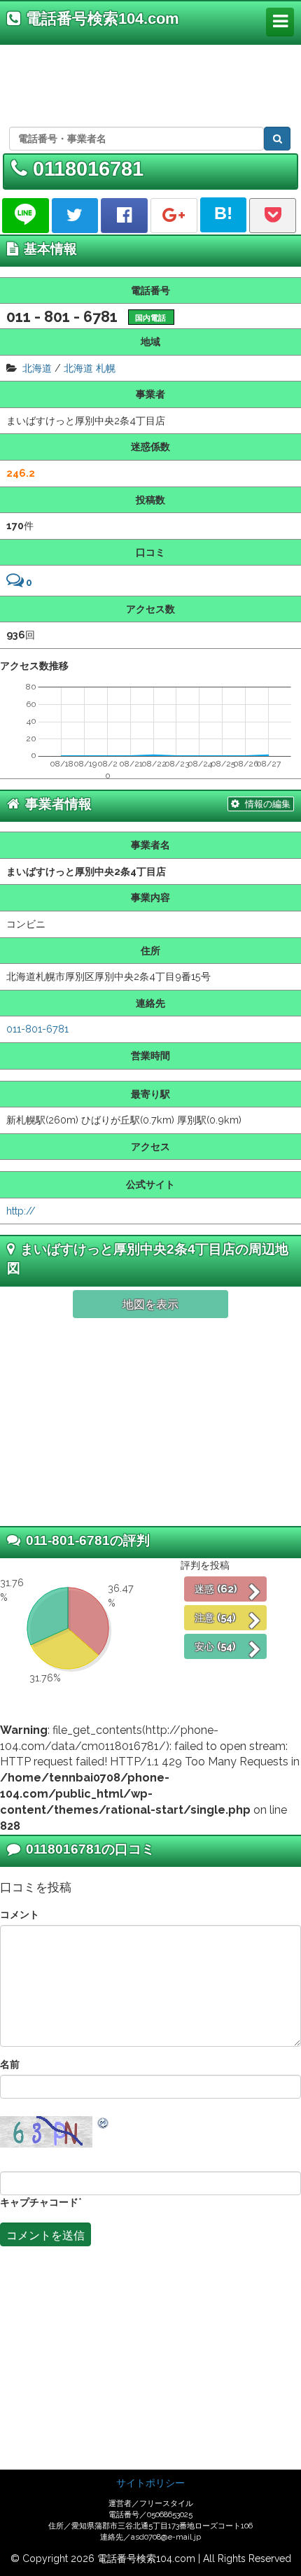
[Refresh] (104, 2123)
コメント (20, 1914)
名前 (10, 2064)
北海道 (37, 368)
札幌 (106, 368)
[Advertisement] (148, 83)
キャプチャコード (39, 2202)
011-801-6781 (37, 1029)
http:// (21, 1211)
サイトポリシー (150, 2483)
